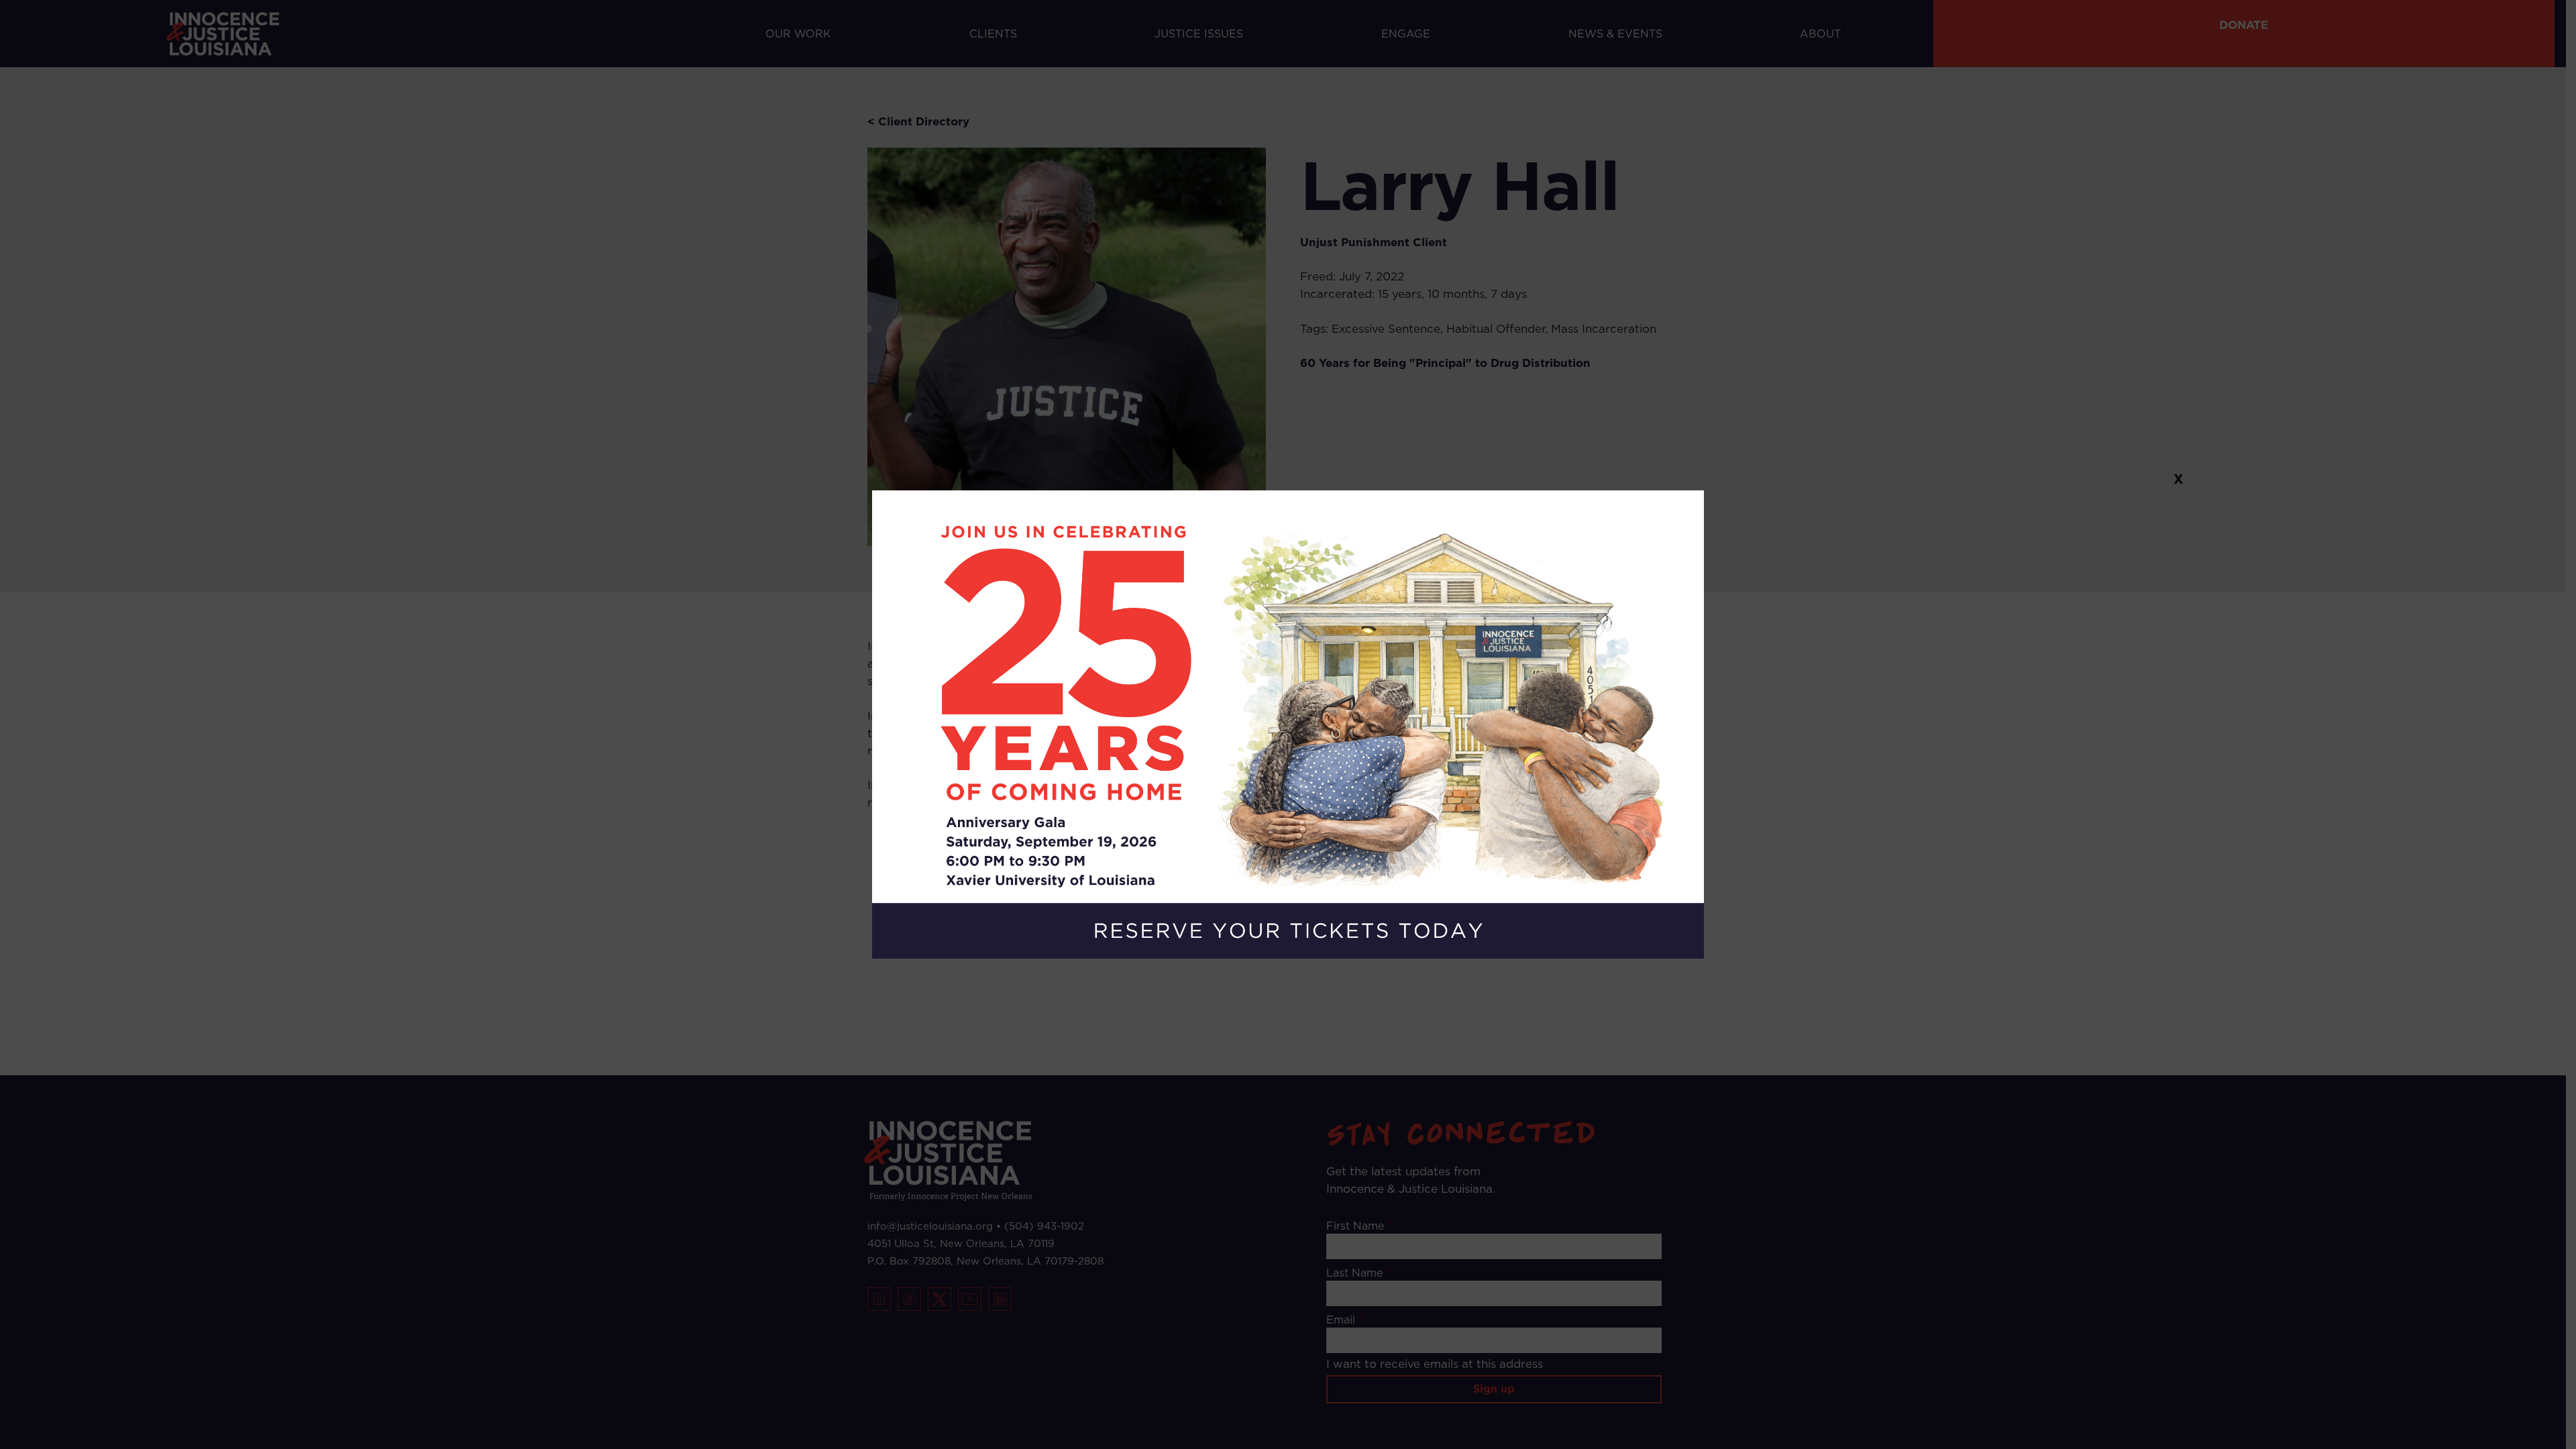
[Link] (1288, 724)
